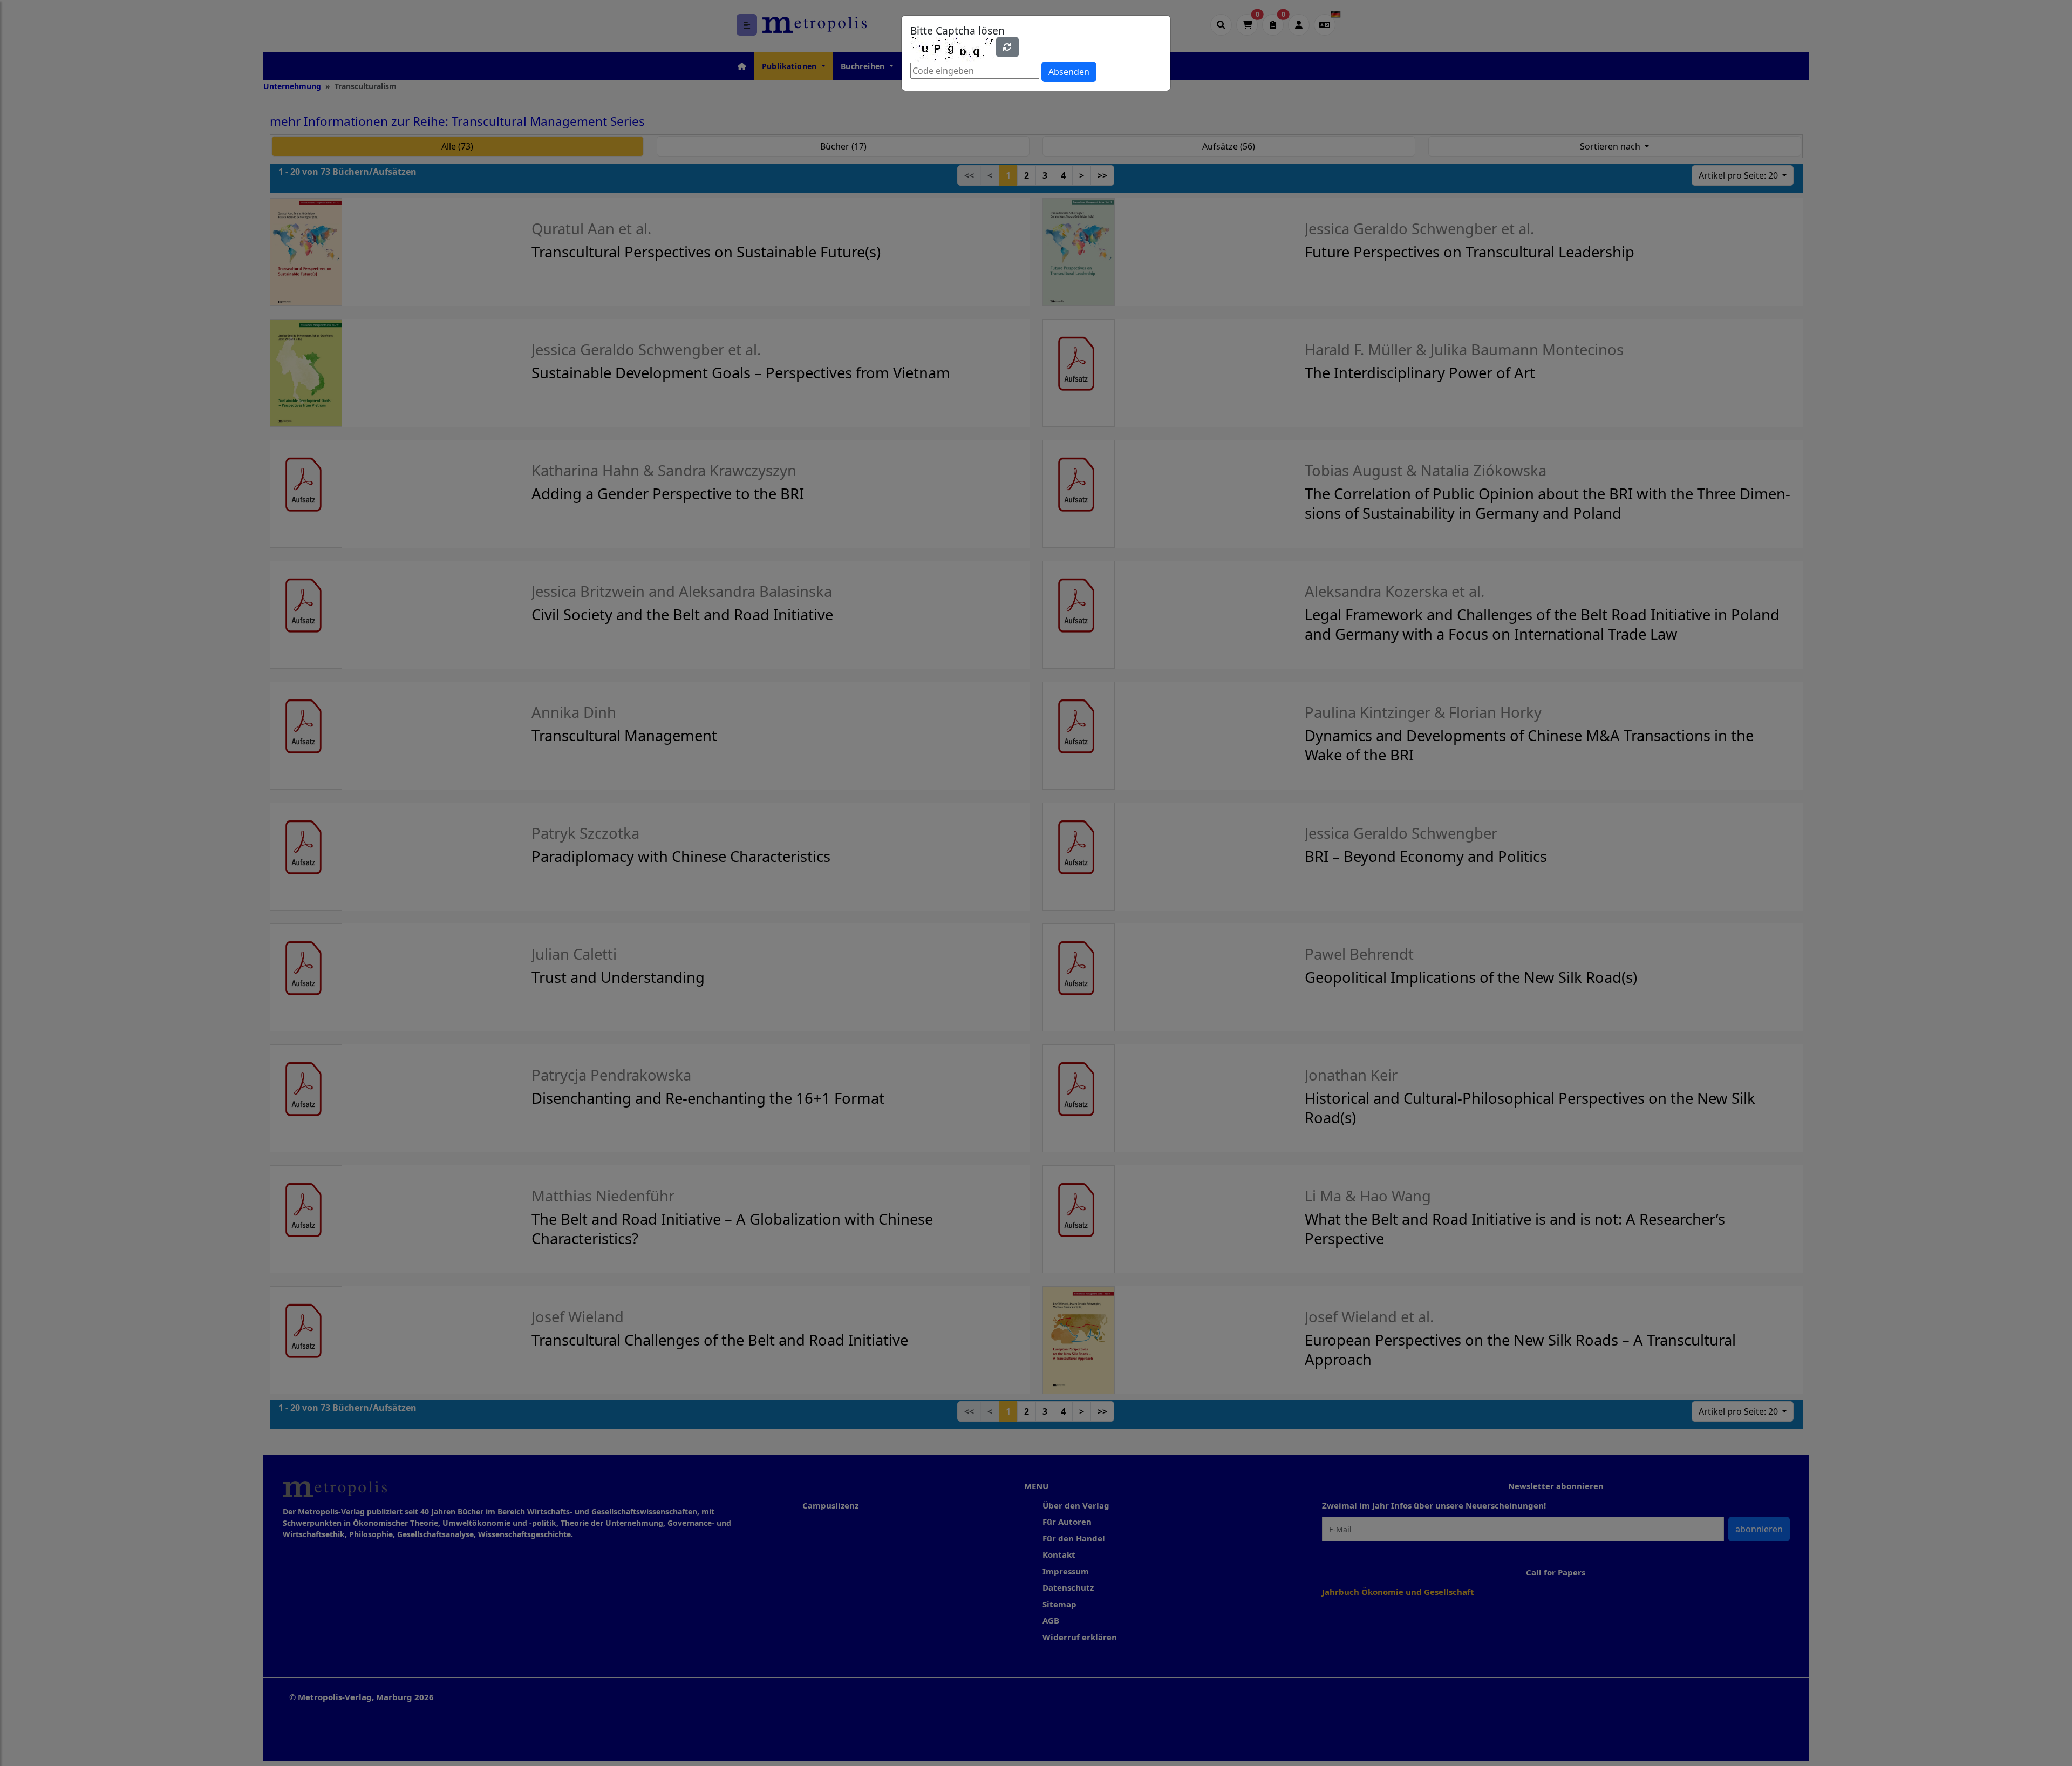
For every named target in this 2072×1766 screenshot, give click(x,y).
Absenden (1069, 72)
